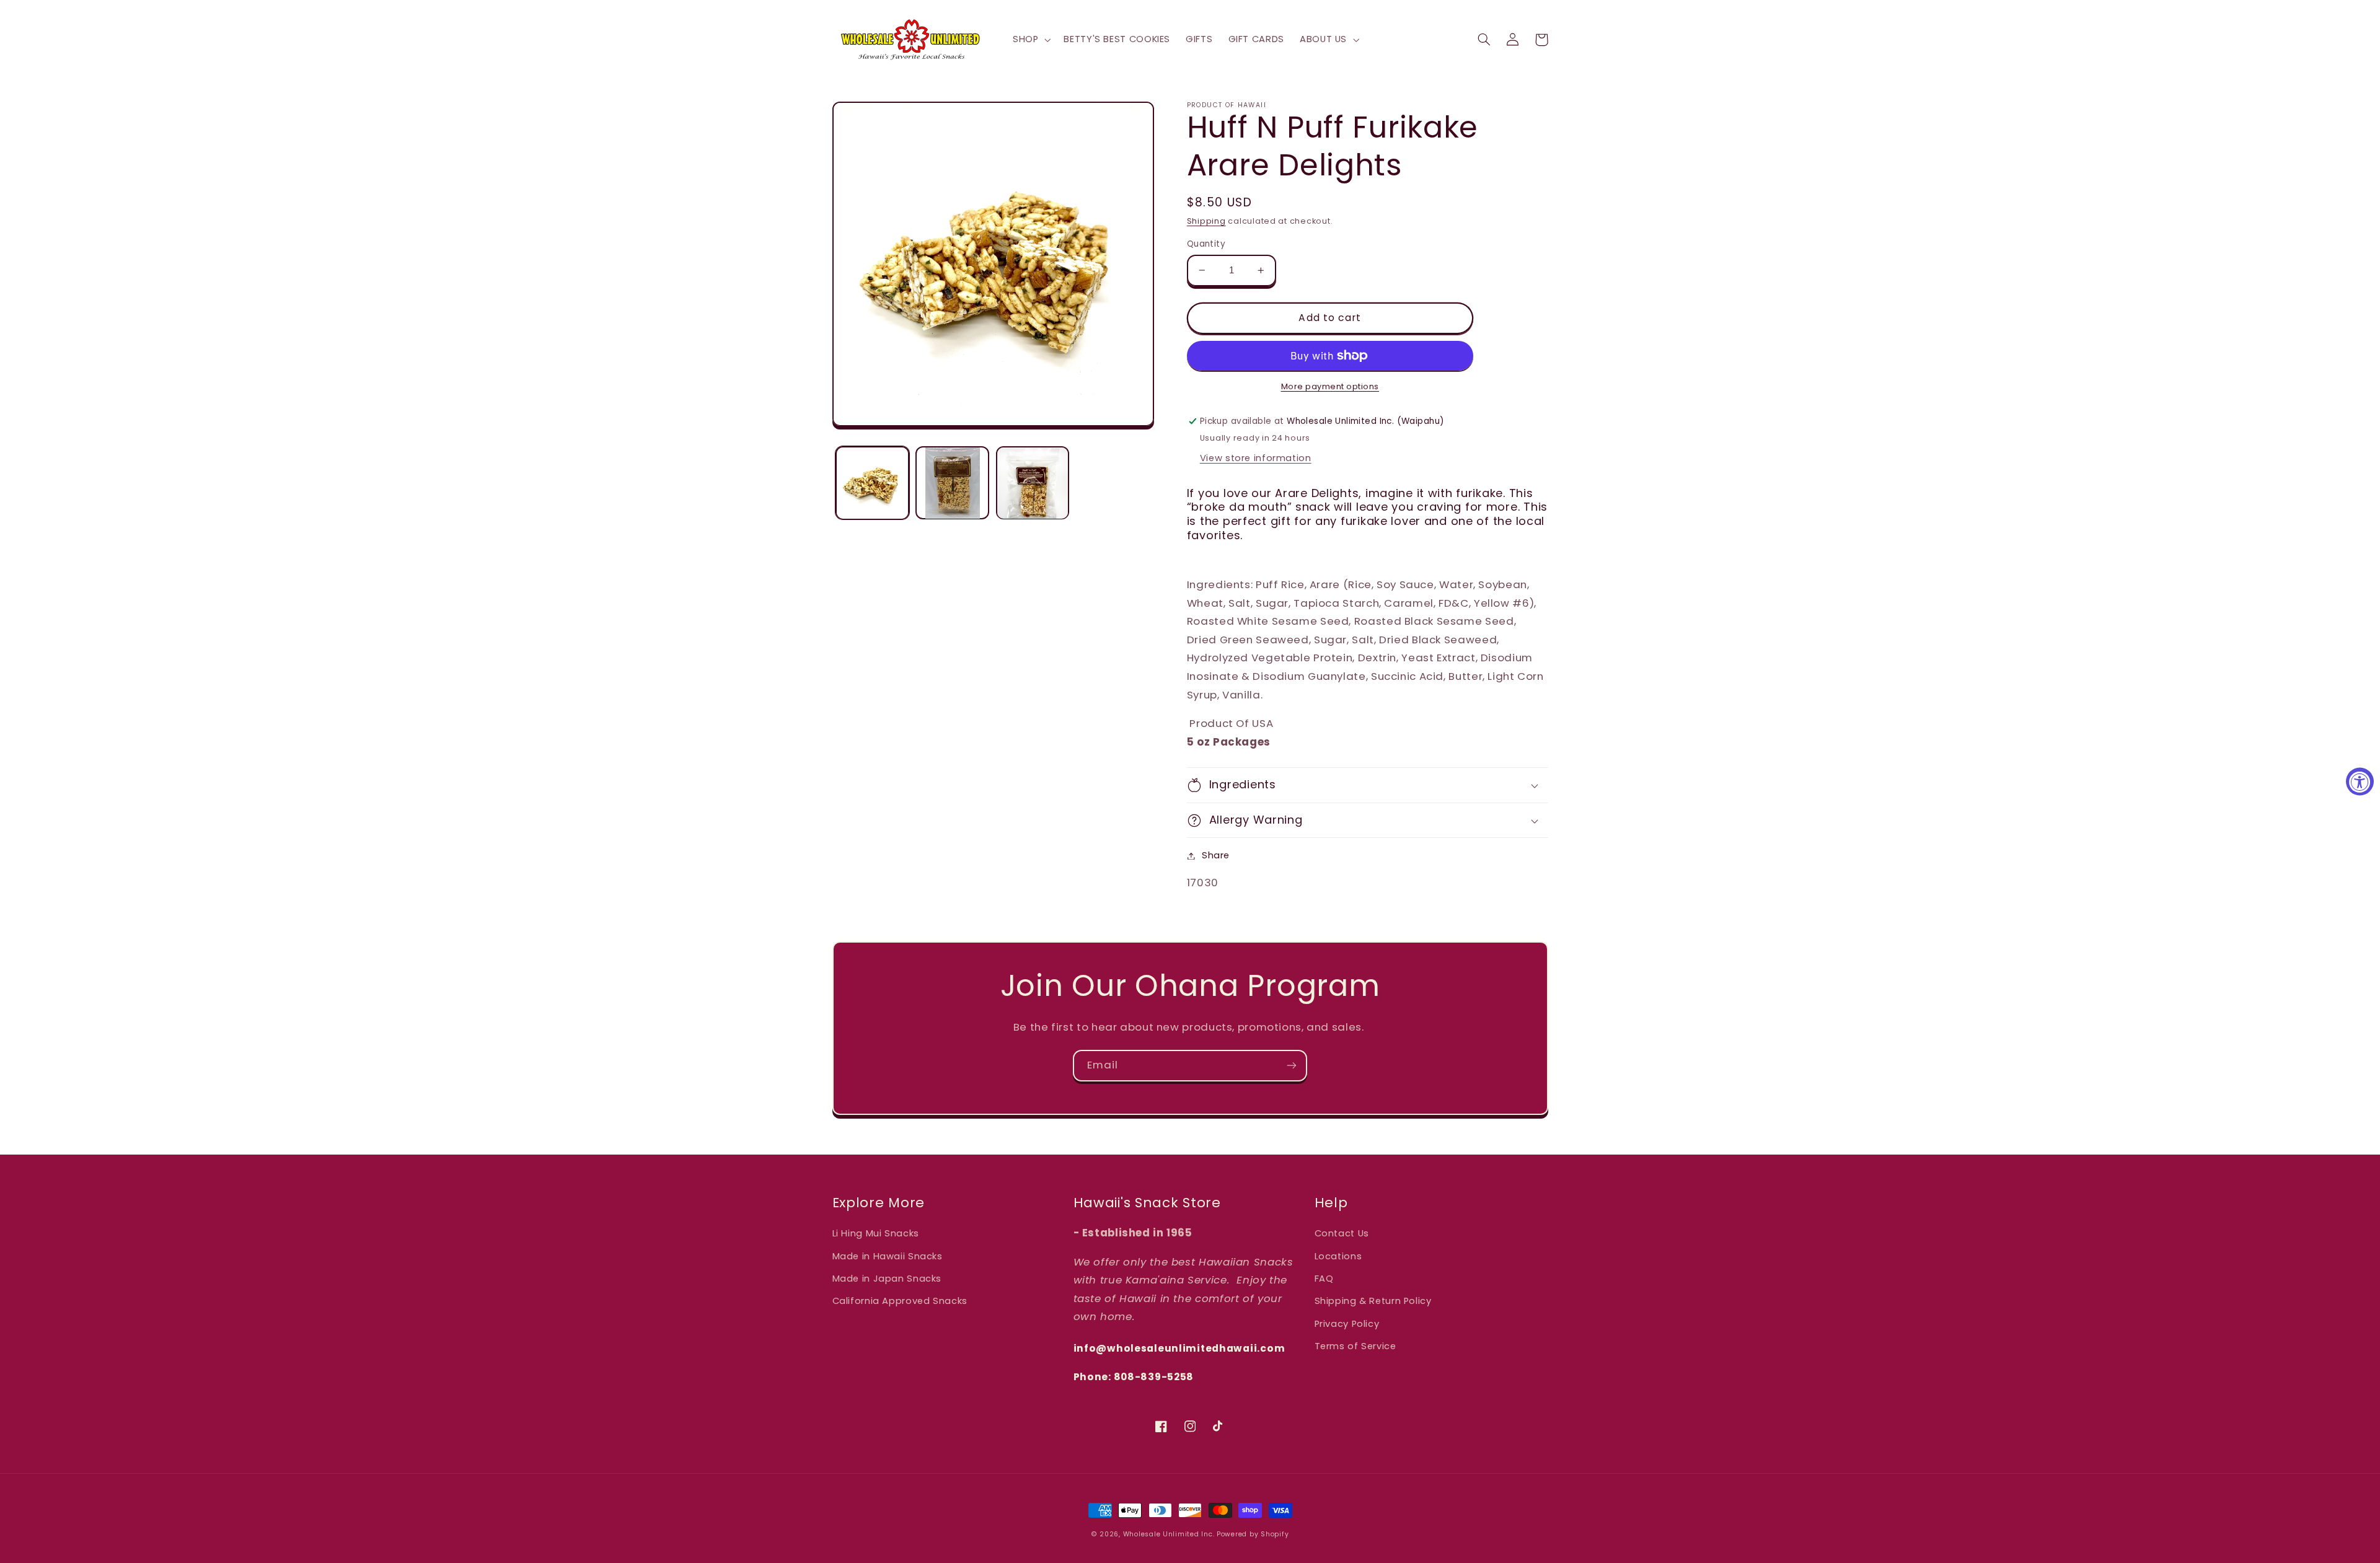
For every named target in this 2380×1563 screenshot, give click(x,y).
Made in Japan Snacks (887, 1279)
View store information (1256, 458)
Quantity (1206, 244)
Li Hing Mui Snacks (876, 1233)
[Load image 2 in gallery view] (952, 483)
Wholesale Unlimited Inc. (1169, 1534)
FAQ (1324, 1279)
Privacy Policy (1347, 1324)
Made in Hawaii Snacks (888, 1256)
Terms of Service (1355, 1346)
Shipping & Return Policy (1373, 1301)
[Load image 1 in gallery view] (872, 483)
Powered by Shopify (1253, 1534)
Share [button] (1216, 855)
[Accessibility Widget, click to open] (2360, 782)
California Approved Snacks (900, 1301)
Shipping (1206, 221)
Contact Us (1342, 1233)
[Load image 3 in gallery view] (1033, 483)
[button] (1030, 40)
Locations (1338, 1256)
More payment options (1330, 386)
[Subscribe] (1292, 1066)
